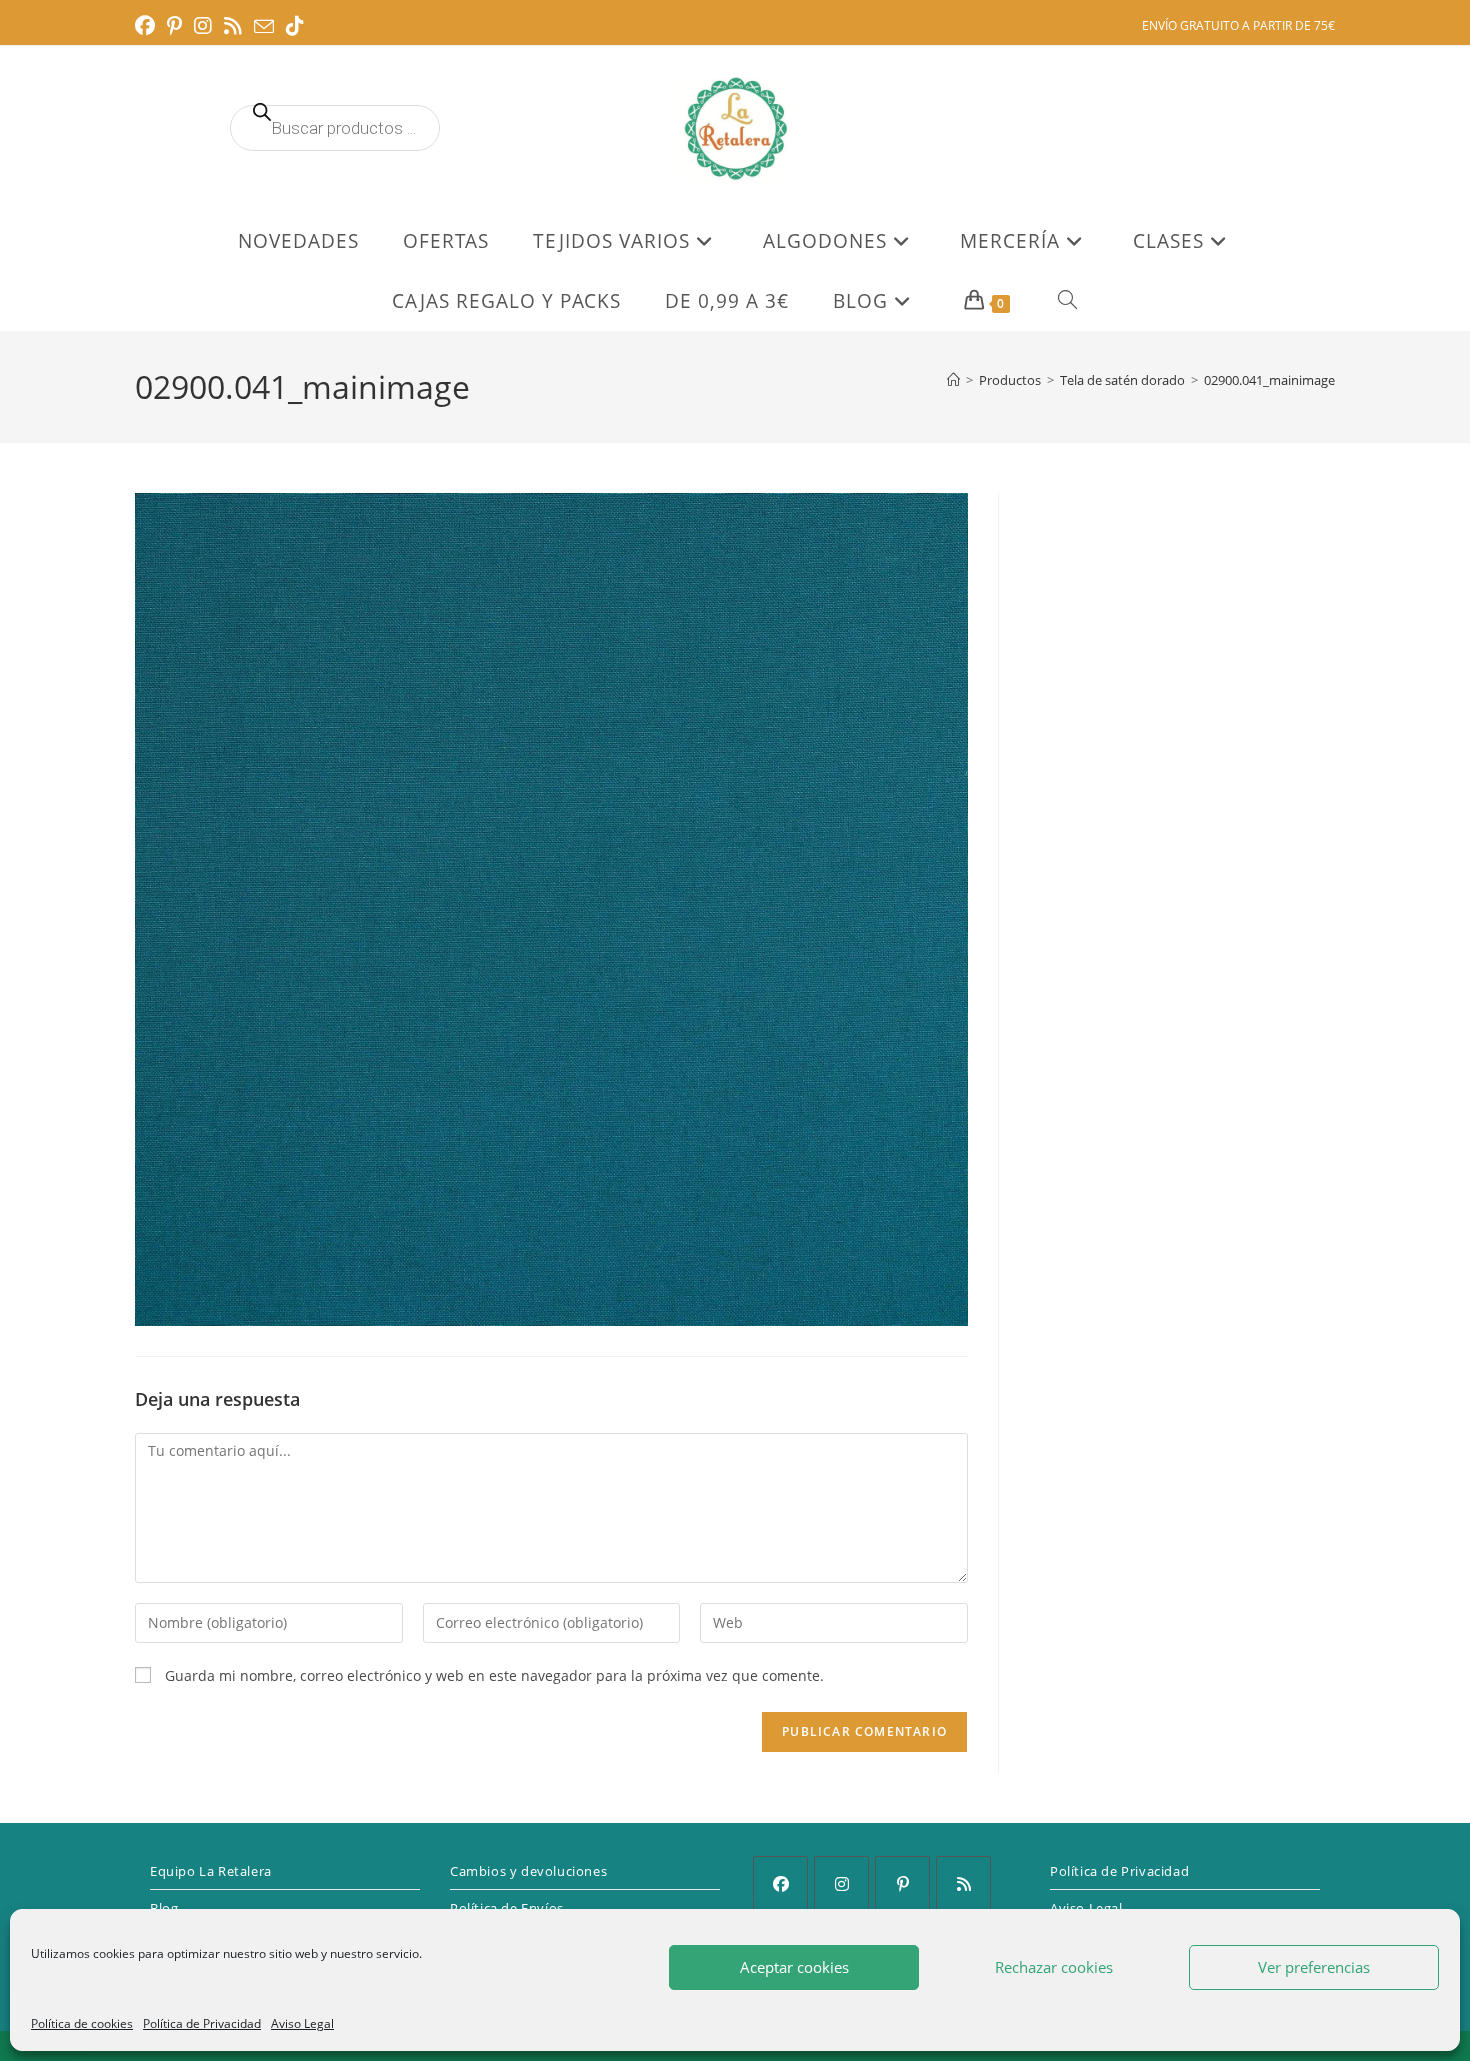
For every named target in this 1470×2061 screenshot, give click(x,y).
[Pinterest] (902, 1883)
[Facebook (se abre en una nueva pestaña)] (148, 26)
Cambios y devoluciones (528, 1871)
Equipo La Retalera (211, 1871)
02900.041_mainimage (1269, 380)
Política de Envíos (507, 1908)
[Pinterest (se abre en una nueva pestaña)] (174, 26)
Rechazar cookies (1054, 1967)
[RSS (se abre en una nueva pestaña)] (233, 26)
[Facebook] (780, 1883)
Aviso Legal (302, 2023)
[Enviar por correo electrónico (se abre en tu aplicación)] (264, 27)
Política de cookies (82, 2023)
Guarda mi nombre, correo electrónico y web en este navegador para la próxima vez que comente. (494, 1675)
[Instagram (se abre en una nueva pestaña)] (203, 26)
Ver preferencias (1314, 1967)
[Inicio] (953, 380)
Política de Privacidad (202, 2023)
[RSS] (963, 1883)
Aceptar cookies (794, 1967)
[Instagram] (841, 1883)
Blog (164, 1908)
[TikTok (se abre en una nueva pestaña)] (295, 26)
